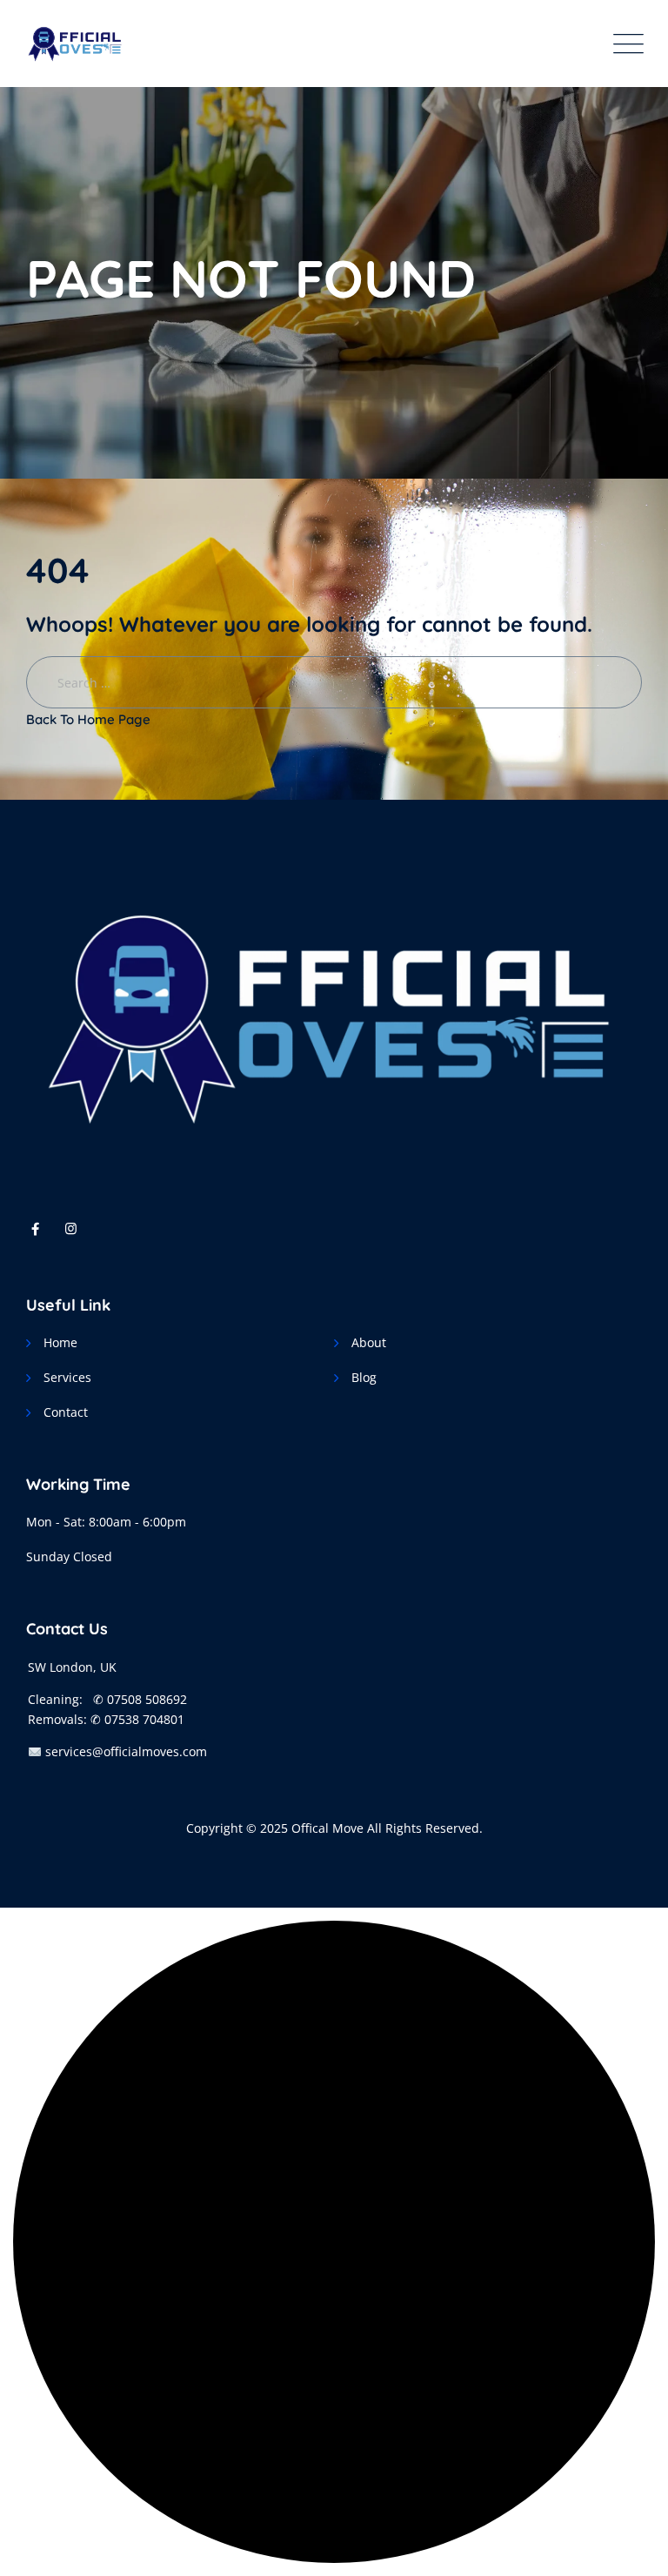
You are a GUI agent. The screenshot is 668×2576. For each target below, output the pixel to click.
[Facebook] (35, 1228)
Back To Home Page (88, 719)
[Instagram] (71, 1228)
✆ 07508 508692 (140, 1699)
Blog (364, 1377)
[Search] (641, 27)
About (369, 1342)
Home (60, 1342)
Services (67, 1377)
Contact (66, 1412)
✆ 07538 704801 (137, 1719)
